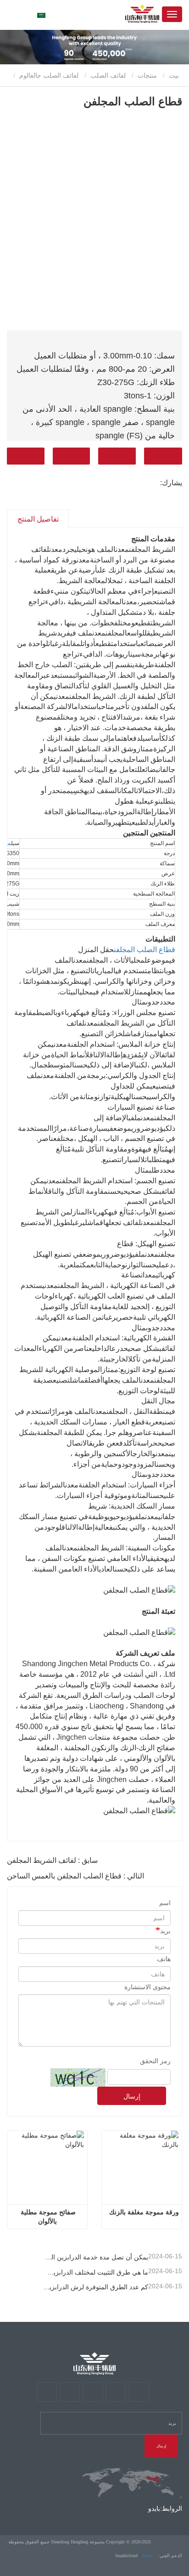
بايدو (154, 2508)
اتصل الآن (163, 456)
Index (147, 2556)
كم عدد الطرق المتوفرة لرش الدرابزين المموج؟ (96, 2287)
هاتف (72, 456)
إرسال (132, 2096)
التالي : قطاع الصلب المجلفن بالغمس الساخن (75, 1876)
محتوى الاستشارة (147, 1987)
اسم (165, 1903)
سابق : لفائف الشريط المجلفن (52, 1860)
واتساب (26, 456)
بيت (175, 75)
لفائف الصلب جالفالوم (49, 75)
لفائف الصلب (108, 75)
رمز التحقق (155, 2061)
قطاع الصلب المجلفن (145, 950)
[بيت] (94, 2363)
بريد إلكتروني (117, 456)
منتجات (147, 75)
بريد (165, 1931)
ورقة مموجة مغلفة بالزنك (144, 2212)
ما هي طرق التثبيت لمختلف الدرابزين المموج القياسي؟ (96, 2272)
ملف (7, 843)
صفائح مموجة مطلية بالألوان (47, 2217)
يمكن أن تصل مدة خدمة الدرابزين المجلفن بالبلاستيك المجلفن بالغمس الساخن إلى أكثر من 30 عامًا (96, 2257)
